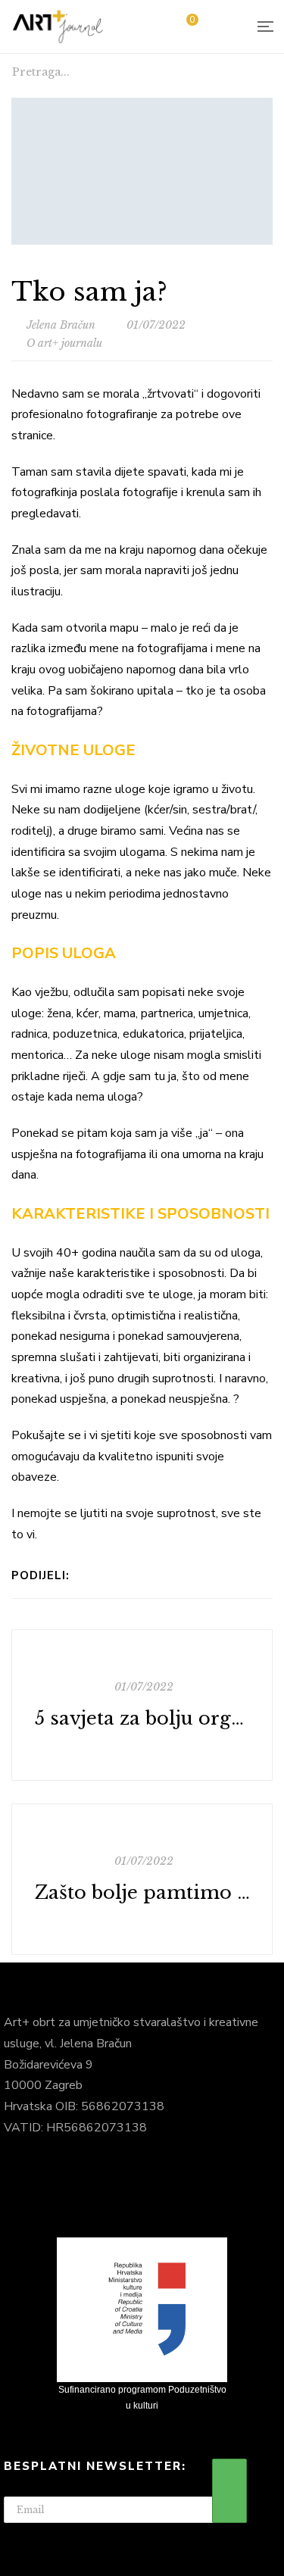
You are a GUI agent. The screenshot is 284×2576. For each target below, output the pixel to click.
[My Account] (227, 27)
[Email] (125, 1575)
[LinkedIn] (144, 1575)
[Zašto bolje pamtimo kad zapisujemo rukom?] (142, 1879)
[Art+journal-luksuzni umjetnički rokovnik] (58, 27)
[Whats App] (105, 1575)
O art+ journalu (64, 343)
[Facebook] (85, 1575)
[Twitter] (164, 1575)
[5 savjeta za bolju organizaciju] (142, 1705)
